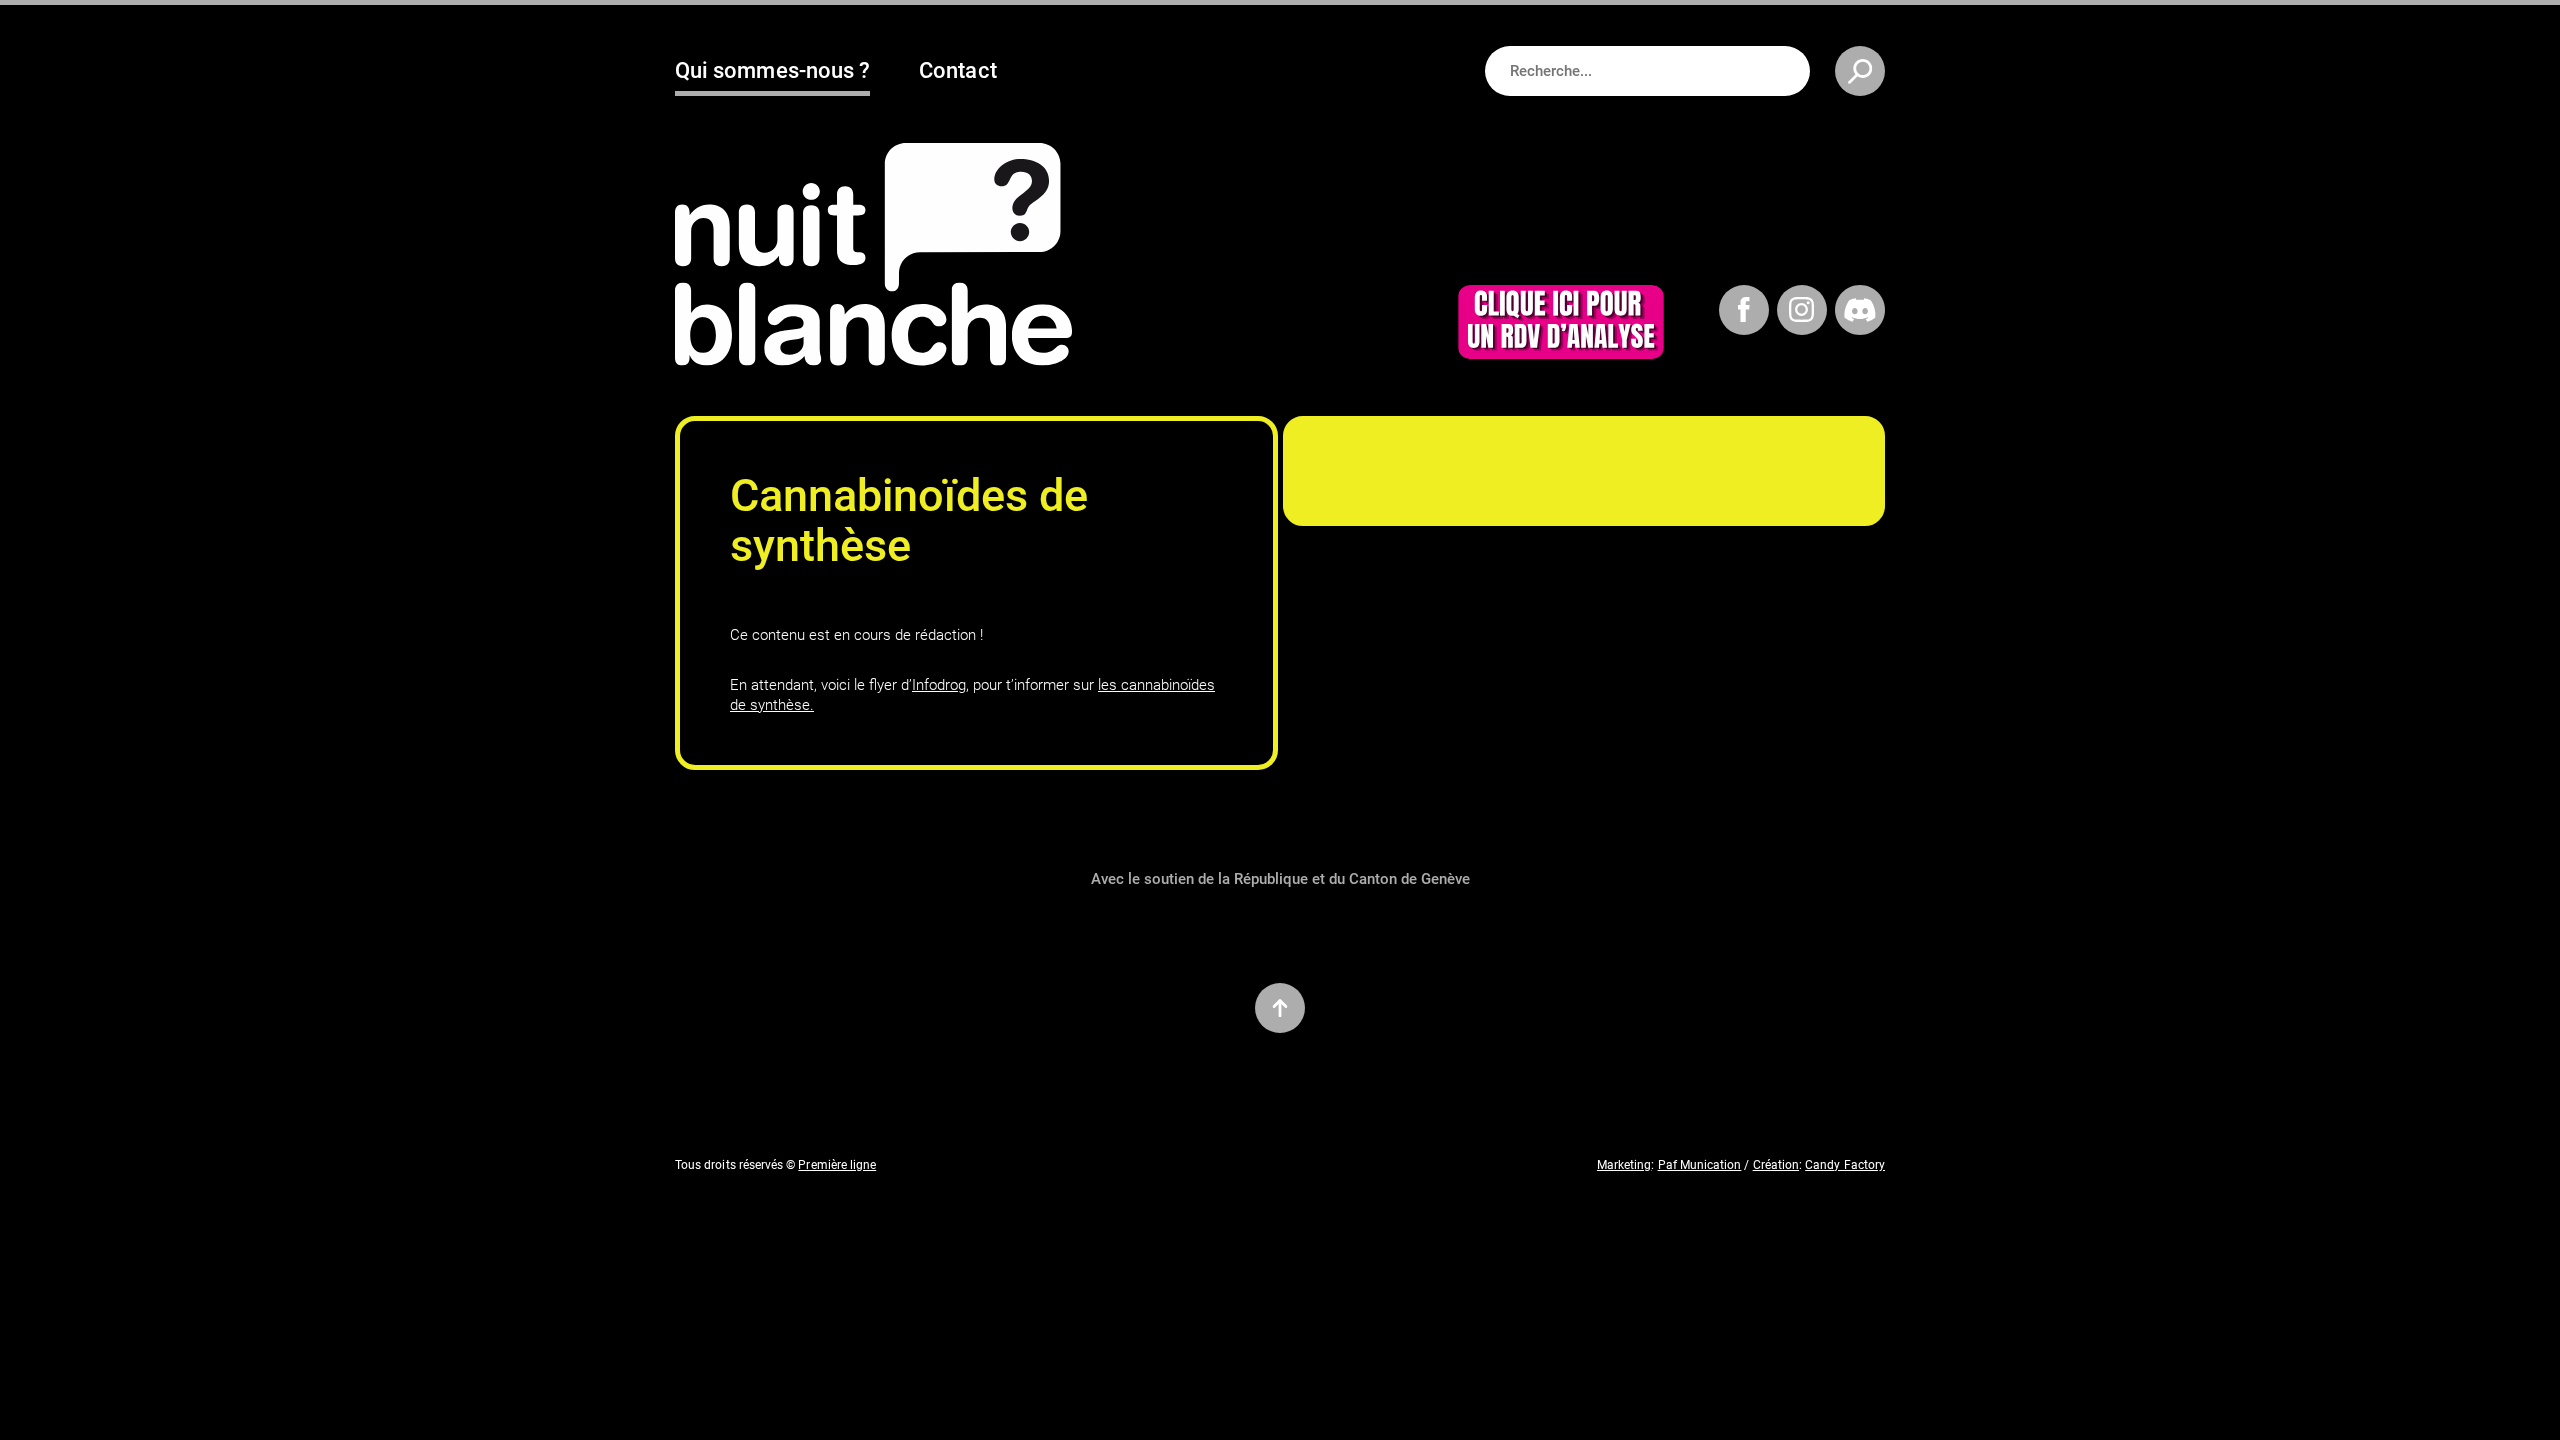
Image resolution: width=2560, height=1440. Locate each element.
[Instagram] (1802, 313)
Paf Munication (1700, 1165)
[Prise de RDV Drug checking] (1561, 326)
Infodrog (939, 685)
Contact (957, 70)
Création (1776, 1165)
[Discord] (1860, 313)
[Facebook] (1744, 313)
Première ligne (837, 1165)
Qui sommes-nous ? (772, 70)
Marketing (1624, 1165)
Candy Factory (1845, 1165)
